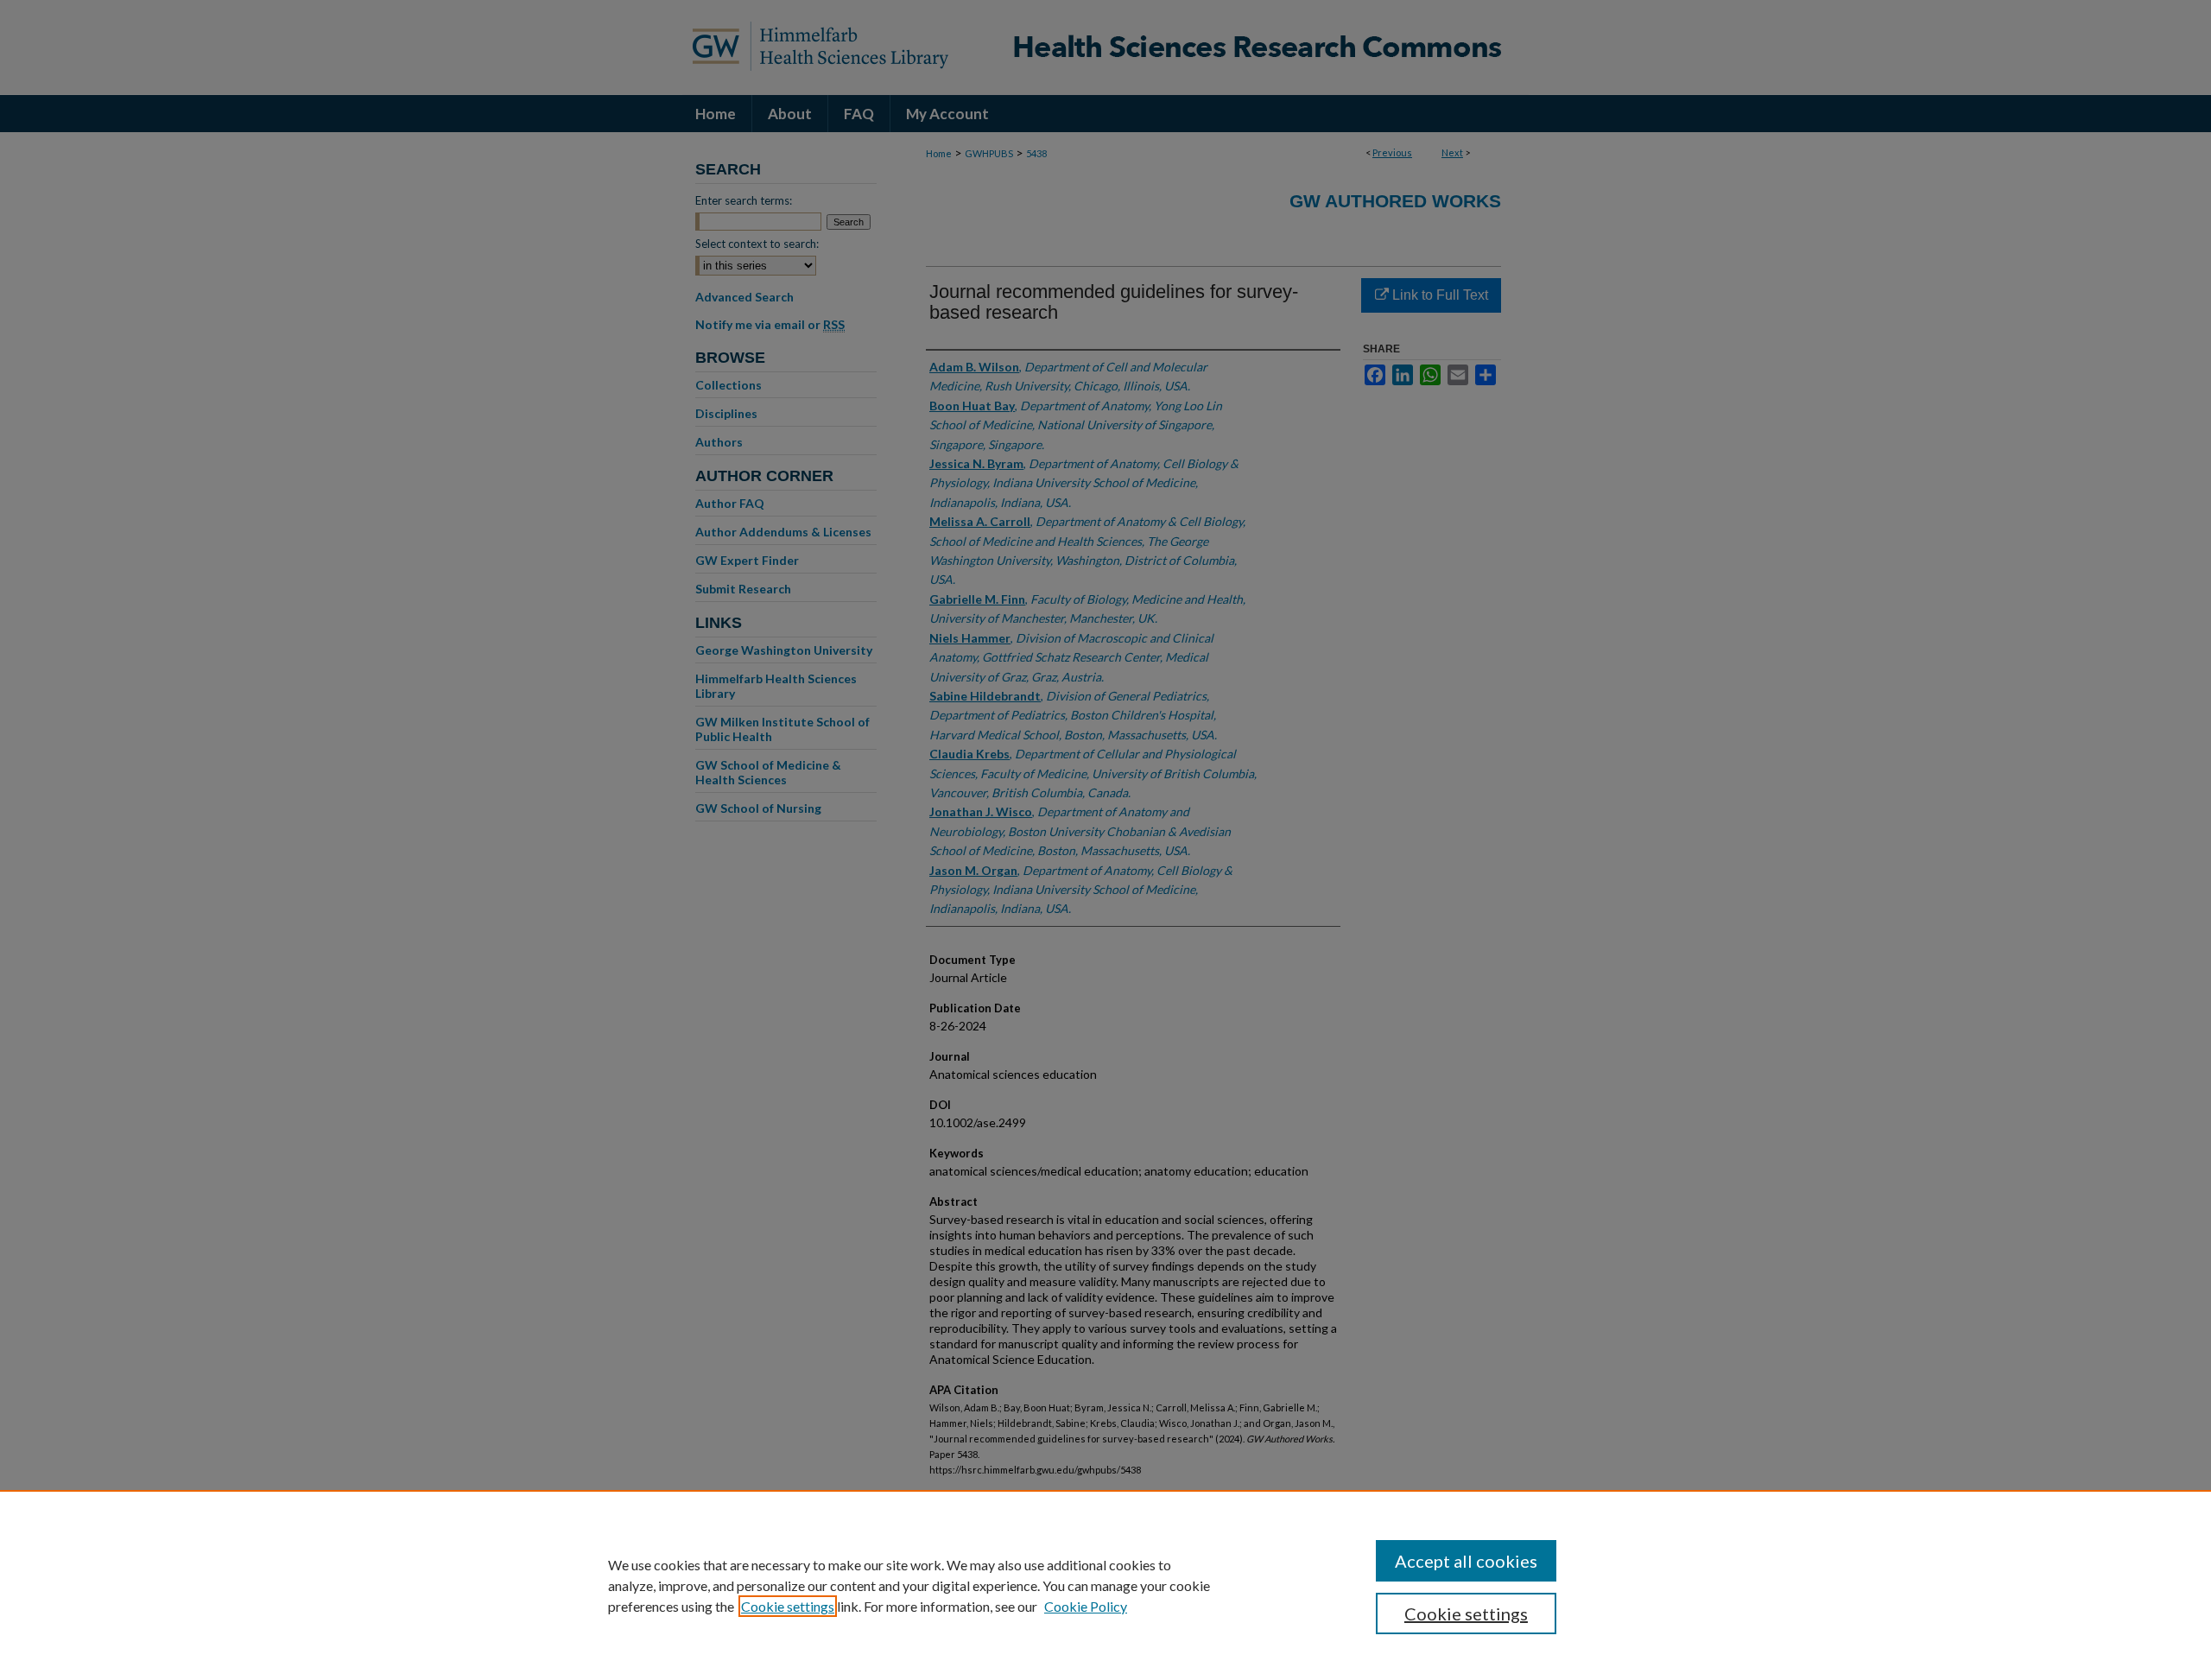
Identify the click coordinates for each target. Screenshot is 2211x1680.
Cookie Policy (1086, 1606)
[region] (1105, 1585)
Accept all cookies (1466, 1561)
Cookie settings (788, 1606)
